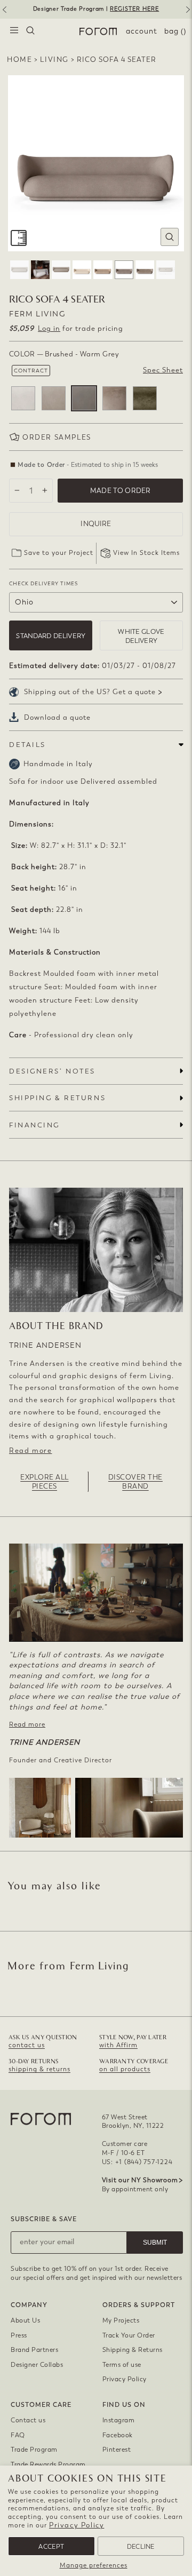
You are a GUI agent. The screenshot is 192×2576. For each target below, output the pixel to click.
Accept (51, 2547)
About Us (25, 2320)
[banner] (96, 9)
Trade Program (34, 2450)
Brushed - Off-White (23, 398)
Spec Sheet (163, 370)
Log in (49, 328)
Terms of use (122, 2365)
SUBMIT (155, 2243)
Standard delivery (51, 636)
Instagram (119, 2420)
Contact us (28, 2420)
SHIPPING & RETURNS (57, 1098)
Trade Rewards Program (48, 2464)
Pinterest (117, 2450)
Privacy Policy (77, 2525)
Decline (141, 2547)
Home (19, 59)
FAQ (18, 2435)
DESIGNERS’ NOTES (52, 1071)
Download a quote (57, 717)
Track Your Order (129, 2335)
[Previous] (4, 13)
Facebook (118, 2435)
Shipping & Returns (133, 2350)
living (54, 59)
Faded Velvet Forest (145, 398)
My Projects (121, 2320)
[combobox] (30, 31)
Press (19, 2335)
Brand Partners (34, 2350)
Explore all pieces (45, 1482)
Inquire (96, 524)
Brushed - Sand (54, 398)
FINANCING (34, 1125)
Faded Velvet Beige (114, 398)
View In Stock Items (146, 553)
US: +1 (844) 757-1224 (137, 2162)
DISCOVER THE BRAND (135, 1482)
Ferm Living (37, 314)
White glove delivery (141, 636)
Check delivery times (43, 583)
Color (64, 354)
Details (27, 745)
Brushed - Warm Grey (84, 398)
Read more (30, 1450)
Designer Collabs (37, 2365)
